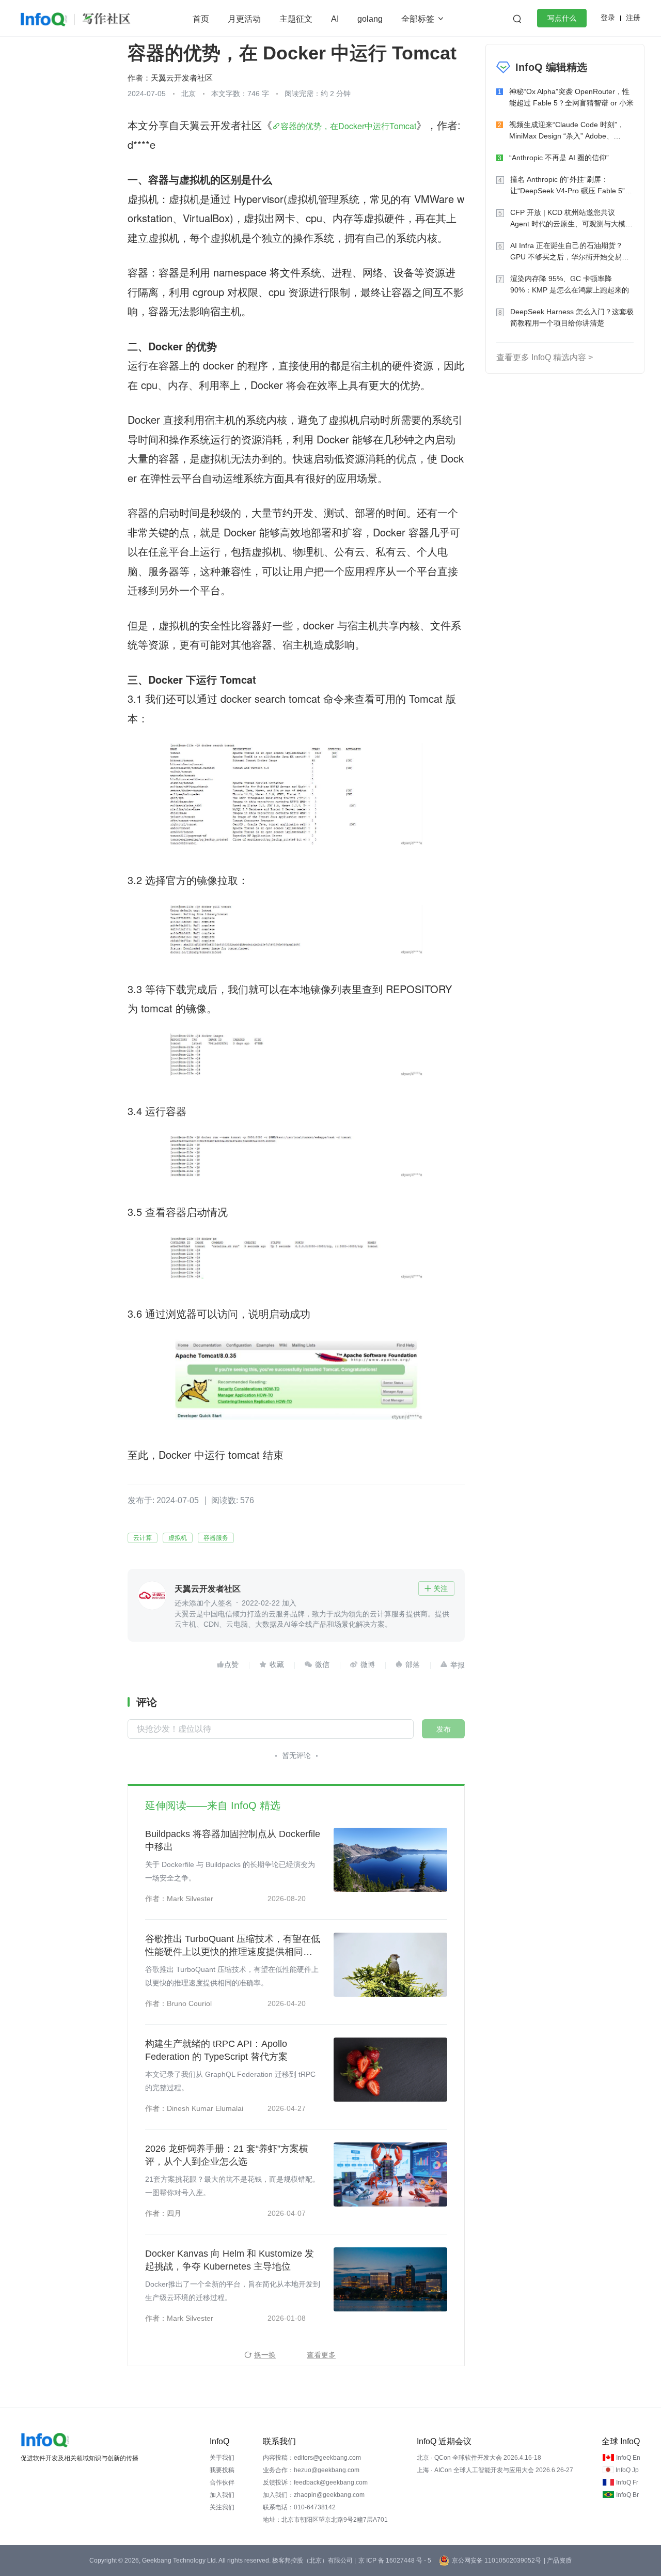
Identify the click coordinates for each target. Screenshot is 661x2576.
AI (335, 19)
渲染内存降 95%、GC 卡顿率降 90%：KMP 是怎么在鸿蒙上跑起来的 (570, 284)
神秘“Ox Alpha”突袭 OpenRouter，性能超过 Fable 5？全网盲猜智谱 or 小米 (571, 97)
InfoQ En (628, 2458)
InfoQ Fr (627, 2482)
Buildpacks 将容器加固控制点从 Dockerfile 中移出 (233, 1840)
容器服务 (216, 1538)
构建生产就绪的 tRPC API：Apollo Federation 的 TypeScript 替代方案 (216, 2050)
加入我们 (222, 2495)
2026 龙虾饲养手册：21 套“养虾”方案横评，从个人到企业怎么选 (227, 2155)
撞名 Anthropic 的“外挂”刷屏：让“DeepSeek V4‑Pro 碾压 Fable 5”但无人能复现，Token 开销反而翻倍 (571, 186)
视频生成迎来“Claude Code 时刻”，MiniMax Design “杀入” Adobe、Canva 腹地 (567, 131)
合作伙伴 (222, 2482)
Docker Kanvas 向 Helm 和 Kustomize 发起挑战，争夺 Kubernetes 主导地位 (230, 2260)
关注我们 (222, 2507)
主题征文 (296, 19)
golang (370, 19)
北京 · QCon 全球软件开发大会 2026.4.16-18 (479, 2458)
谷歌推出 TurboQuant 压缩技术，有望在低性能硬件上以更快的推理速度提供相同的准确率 (233, 1946)
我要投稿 (222, 2470)
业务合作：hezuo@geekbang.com (311, 2470)
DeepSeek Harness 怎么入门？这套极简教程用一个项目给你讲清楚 (572, 317)
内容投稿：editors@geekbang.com (312, 2458)
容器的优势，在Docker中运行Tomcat (348, 126)
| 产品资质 (558, 2560)
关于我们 (222, 2458)
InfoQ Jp (627, 2470)
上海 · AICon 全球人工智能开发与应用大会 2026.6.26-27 (495, 2470)
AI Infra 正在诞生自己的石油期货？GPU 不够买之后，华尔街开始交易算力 (570, 252)
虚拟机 (178, 1538)
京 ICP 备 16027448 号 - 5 (395, 2560)
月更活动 (244, 19)
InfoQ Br (627, 2495)
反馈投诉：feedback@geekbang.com (315, 2482)
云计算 (143, 1538)
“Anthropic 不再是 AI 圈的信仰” (559, 158)
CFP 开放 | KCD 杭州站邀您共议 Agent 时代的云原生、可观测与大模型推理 (571, 219)
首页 (201, 19)
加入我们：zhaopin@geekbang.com (314, 2495)
